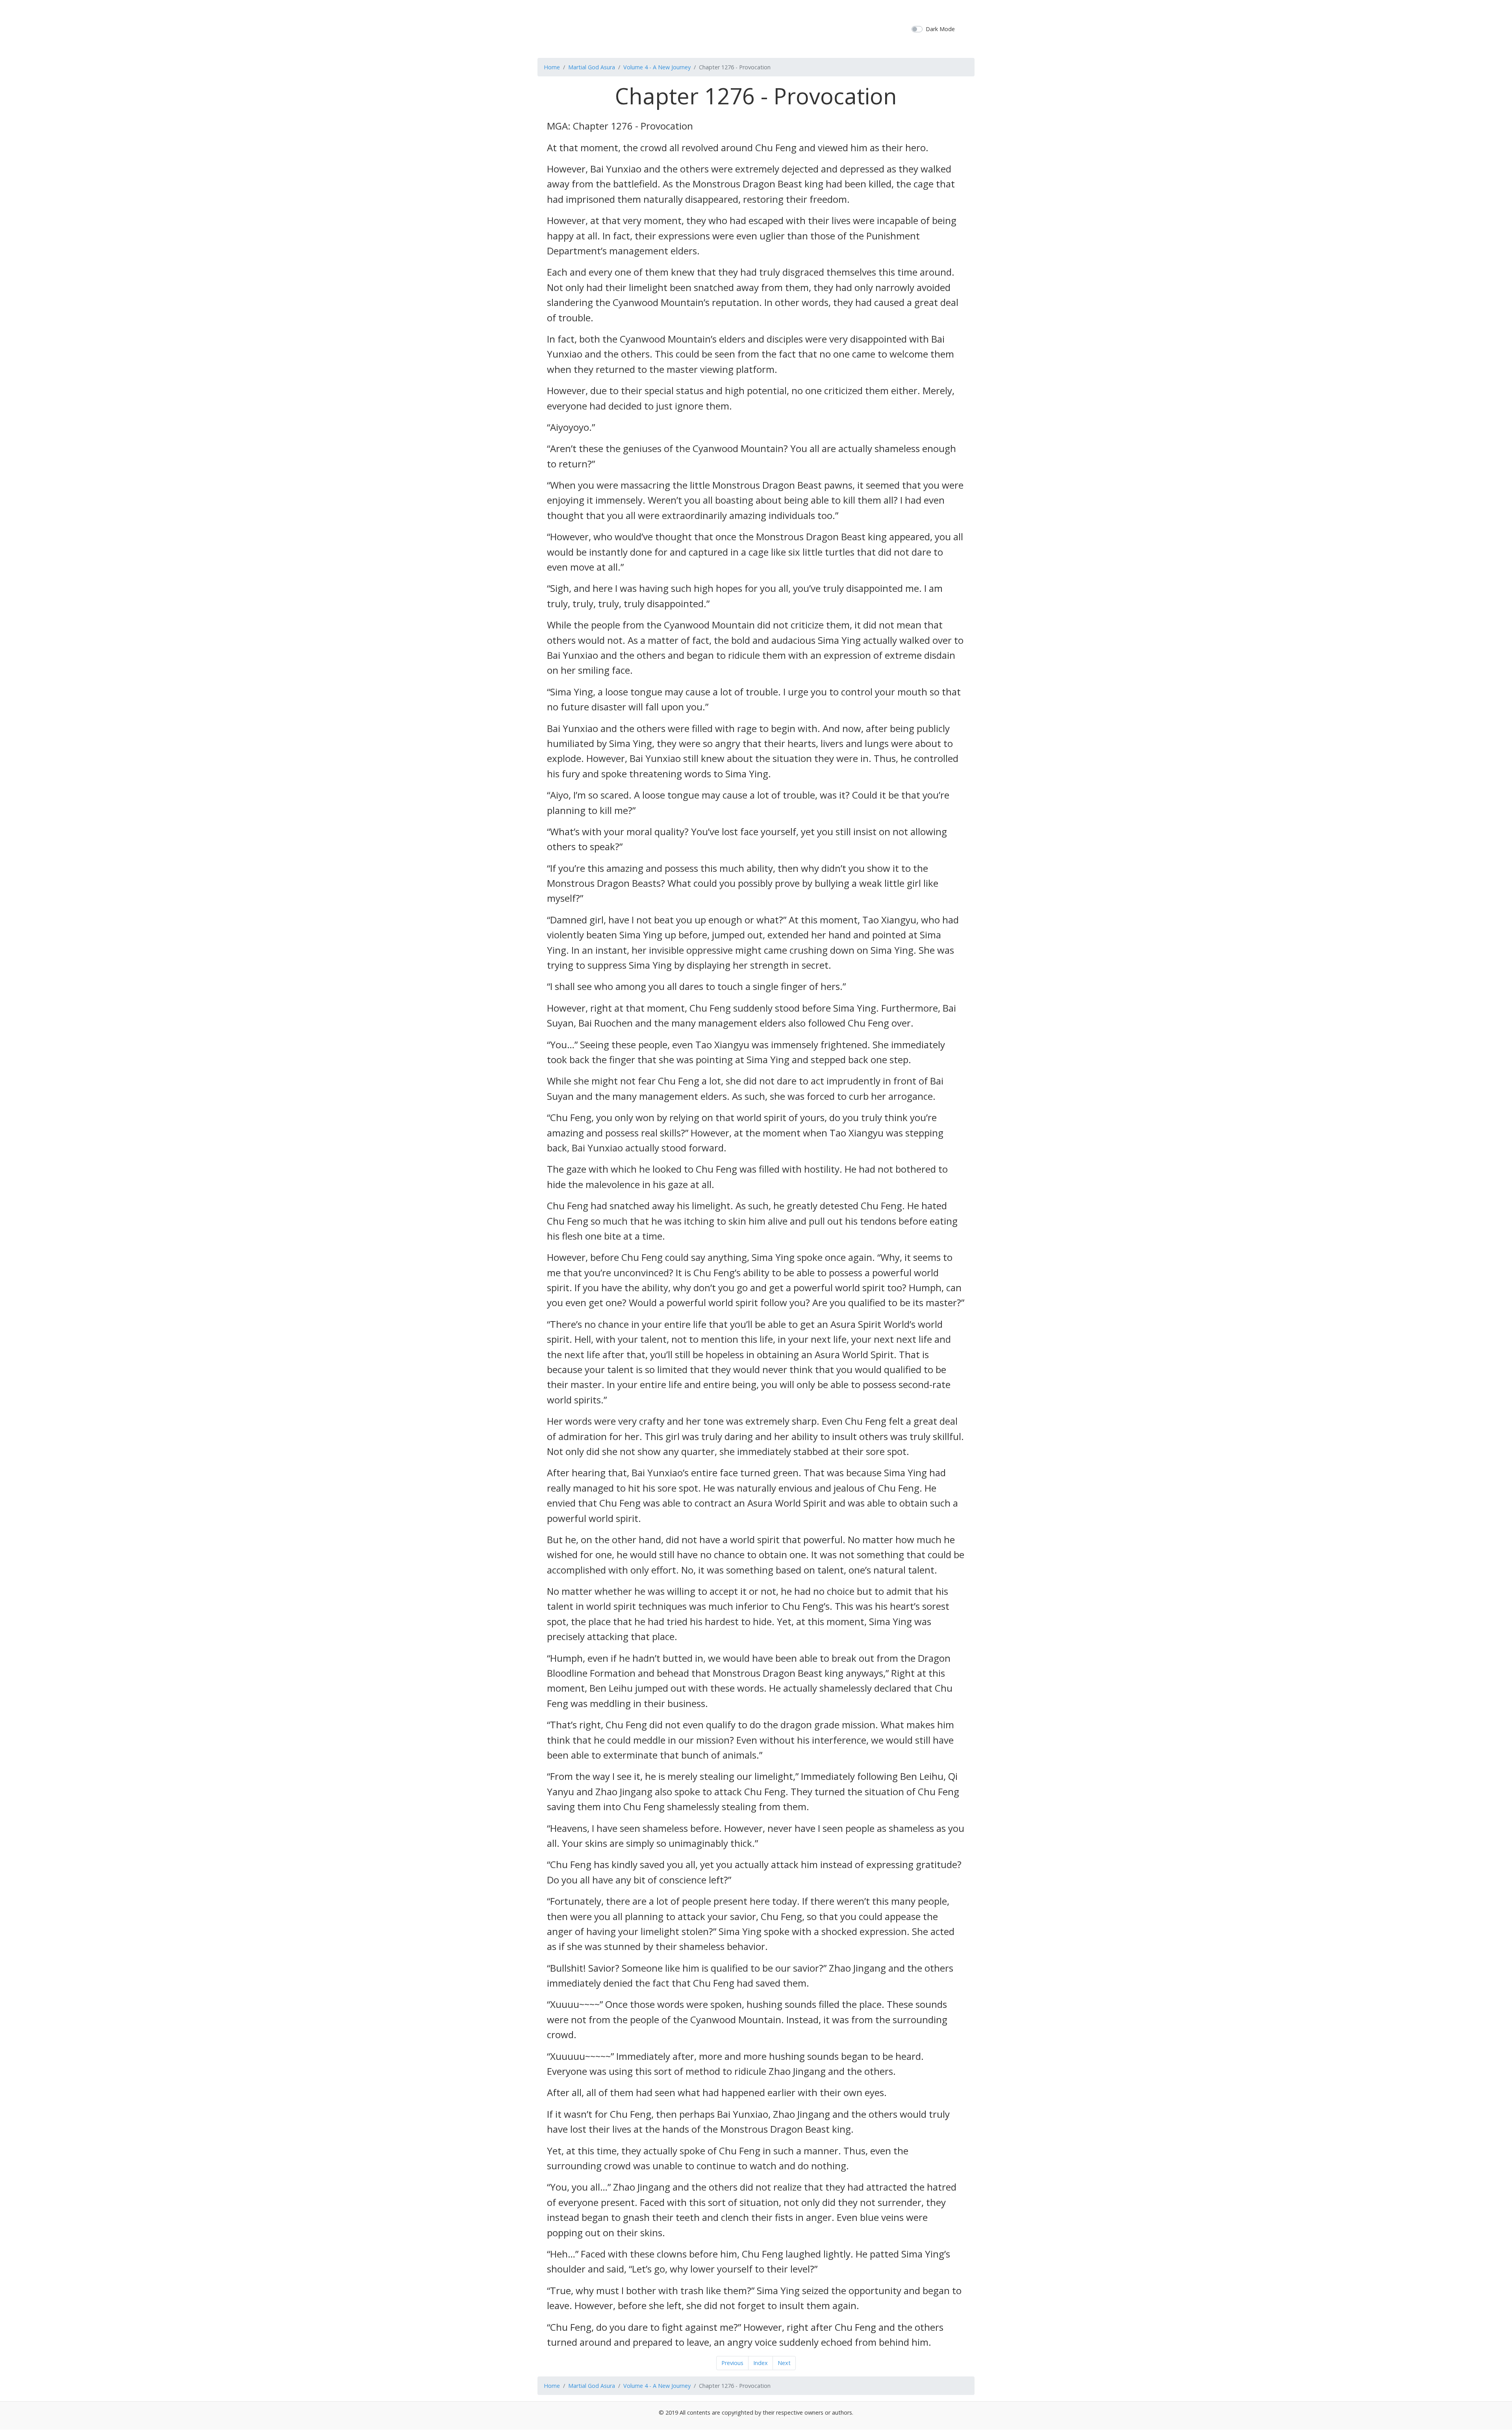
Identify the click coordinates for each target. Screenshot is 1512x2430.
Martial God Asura (592, 67)
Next (784, 2363)
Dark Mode (940, 29)
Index (761, 2363)
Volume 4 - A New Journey (657, 67)
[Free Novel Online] (753, 28)
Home (552, 67)
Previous (732, 2363)
